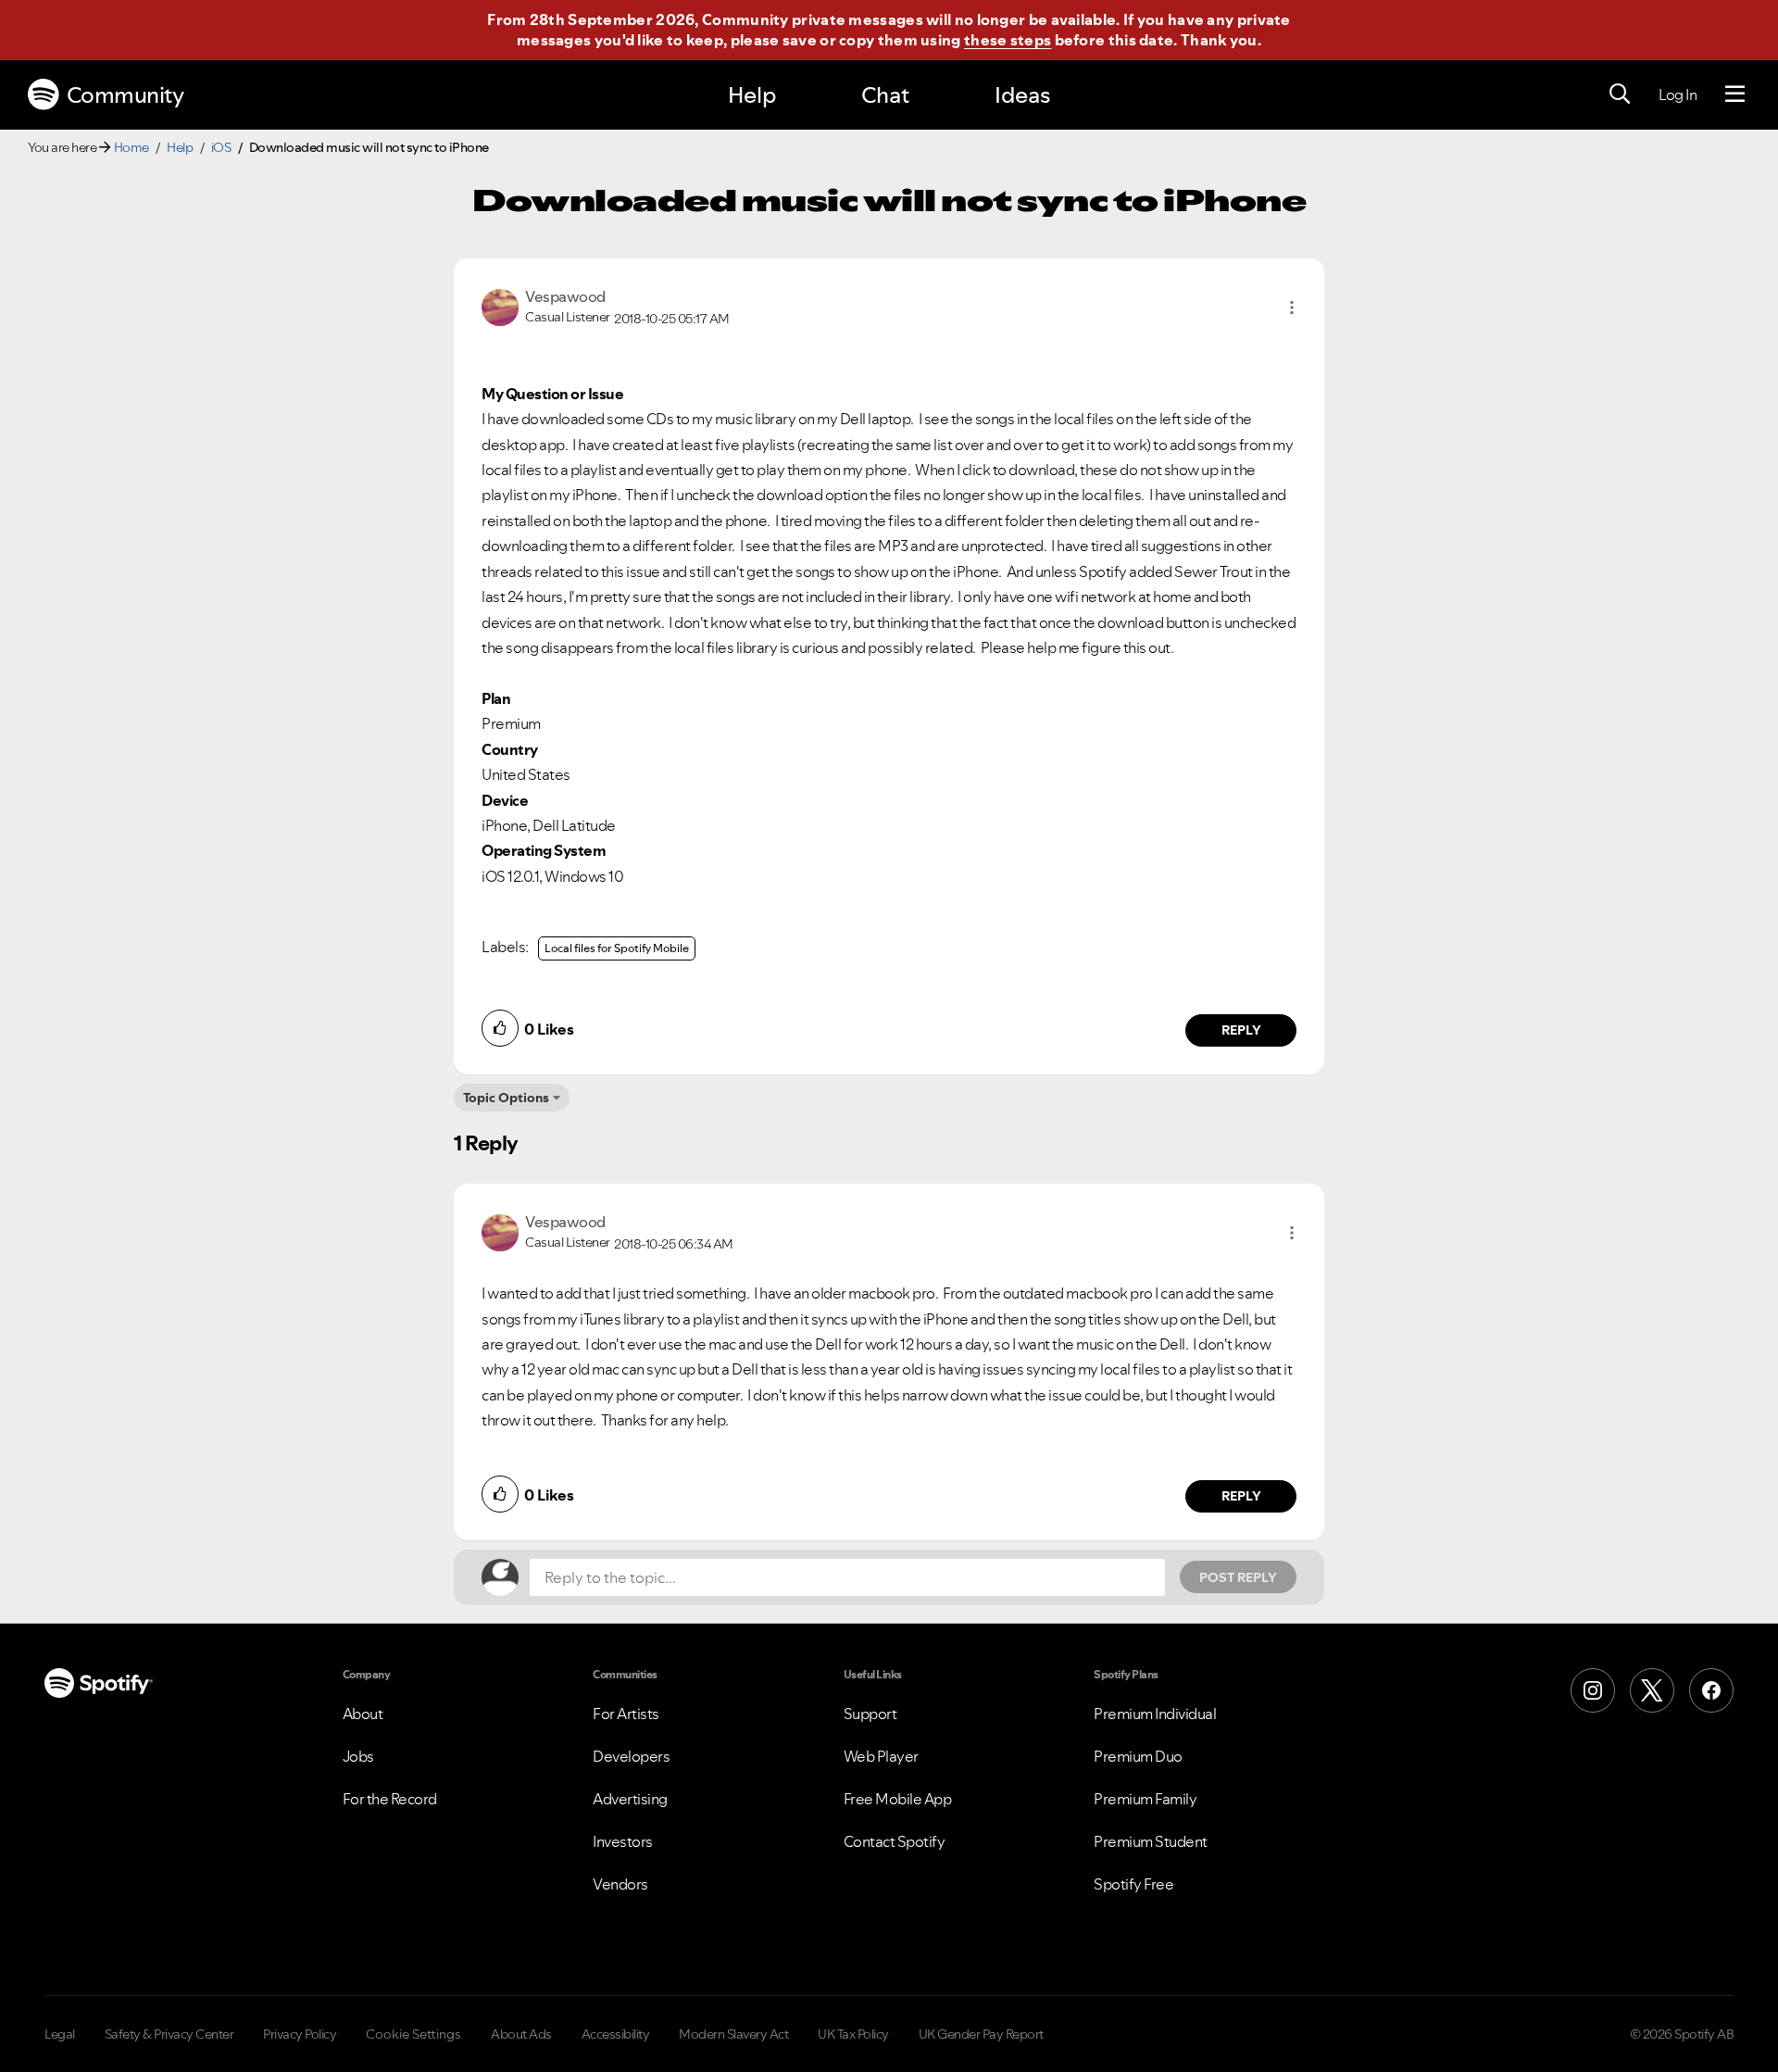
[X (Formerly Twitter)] (1652, 1690)
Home (131, 147)
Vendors (620, 1884)
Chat (885, 95)
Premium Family (1145, 1799)
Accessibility (616, 2034)
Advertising (630, 1799)
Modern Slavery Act (733, 2034)
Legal (60, 2034)
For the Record (390, 1799)
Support (870, 1714)
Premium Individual (1155, 1714)
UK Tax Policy (853, 2034)
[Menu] (1735, 94)
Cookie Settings (413, 2034)
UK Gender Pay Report (981, 2034)
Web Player (881, 1756)
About (363, 1714)
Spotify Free (1133, 1884)
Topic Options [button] (506, 1098)
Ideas (1022, 95)
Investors (623, 1841)
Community (125, 95)
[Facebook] (1711, 1690)
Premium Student (1151, 1841)
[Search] (1620, 94)
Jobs (358, 1756)
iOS (221, 147)
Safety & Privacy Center (169, 2034)
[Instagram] (1593, 1690)
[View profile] (500, 306)
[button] (1292, 308)
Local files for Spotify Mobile (617, 948)
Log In (1678, 94)
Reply (1241, 1030)
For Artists (626, 1714)
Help (752, 95)
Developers (631, 1756)
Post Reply (1238, 1577)
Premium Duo (1138, 1756)
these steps (1008, 40)
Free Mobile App (898, 1799)
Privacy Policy (300, 2034)
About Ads (521, 2034)
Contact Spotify (895, 1841)
